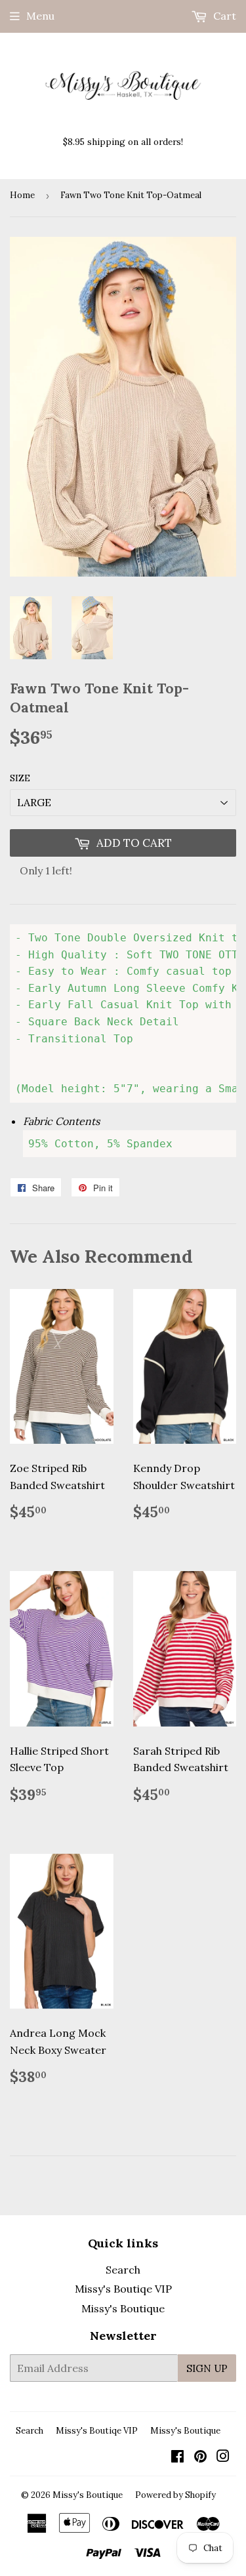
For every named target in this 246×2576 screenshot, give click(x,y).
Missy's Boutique (123, 2308)
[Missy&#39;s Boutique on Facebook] (177, 2457)
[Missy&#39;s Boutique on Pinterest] (200, 2457)
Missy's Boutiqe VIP (123, 2289)
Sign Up (207, 2368)
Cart (223, 16)
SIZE (20, 778)
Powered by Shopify (175, 2495)
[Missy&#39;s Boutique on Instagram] (223, 2457)
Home (22, 195)
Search (123, 2270)
